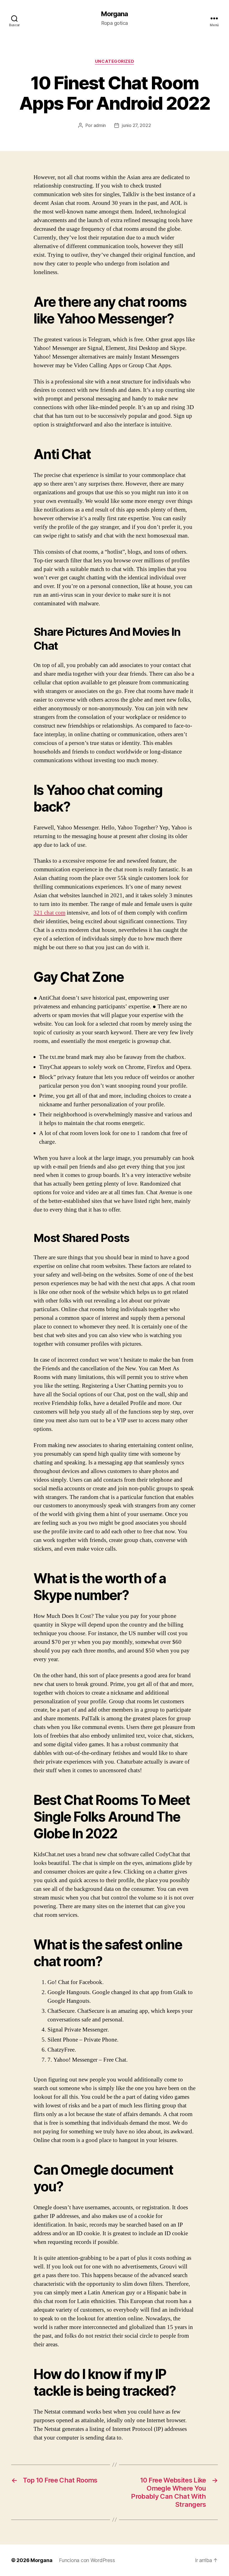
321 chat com (49, 913)
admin (100, 125)
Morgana (114, 14)
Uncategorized (115, 61)
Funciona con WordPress (87, 2560)
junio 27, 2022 (136, 125)
